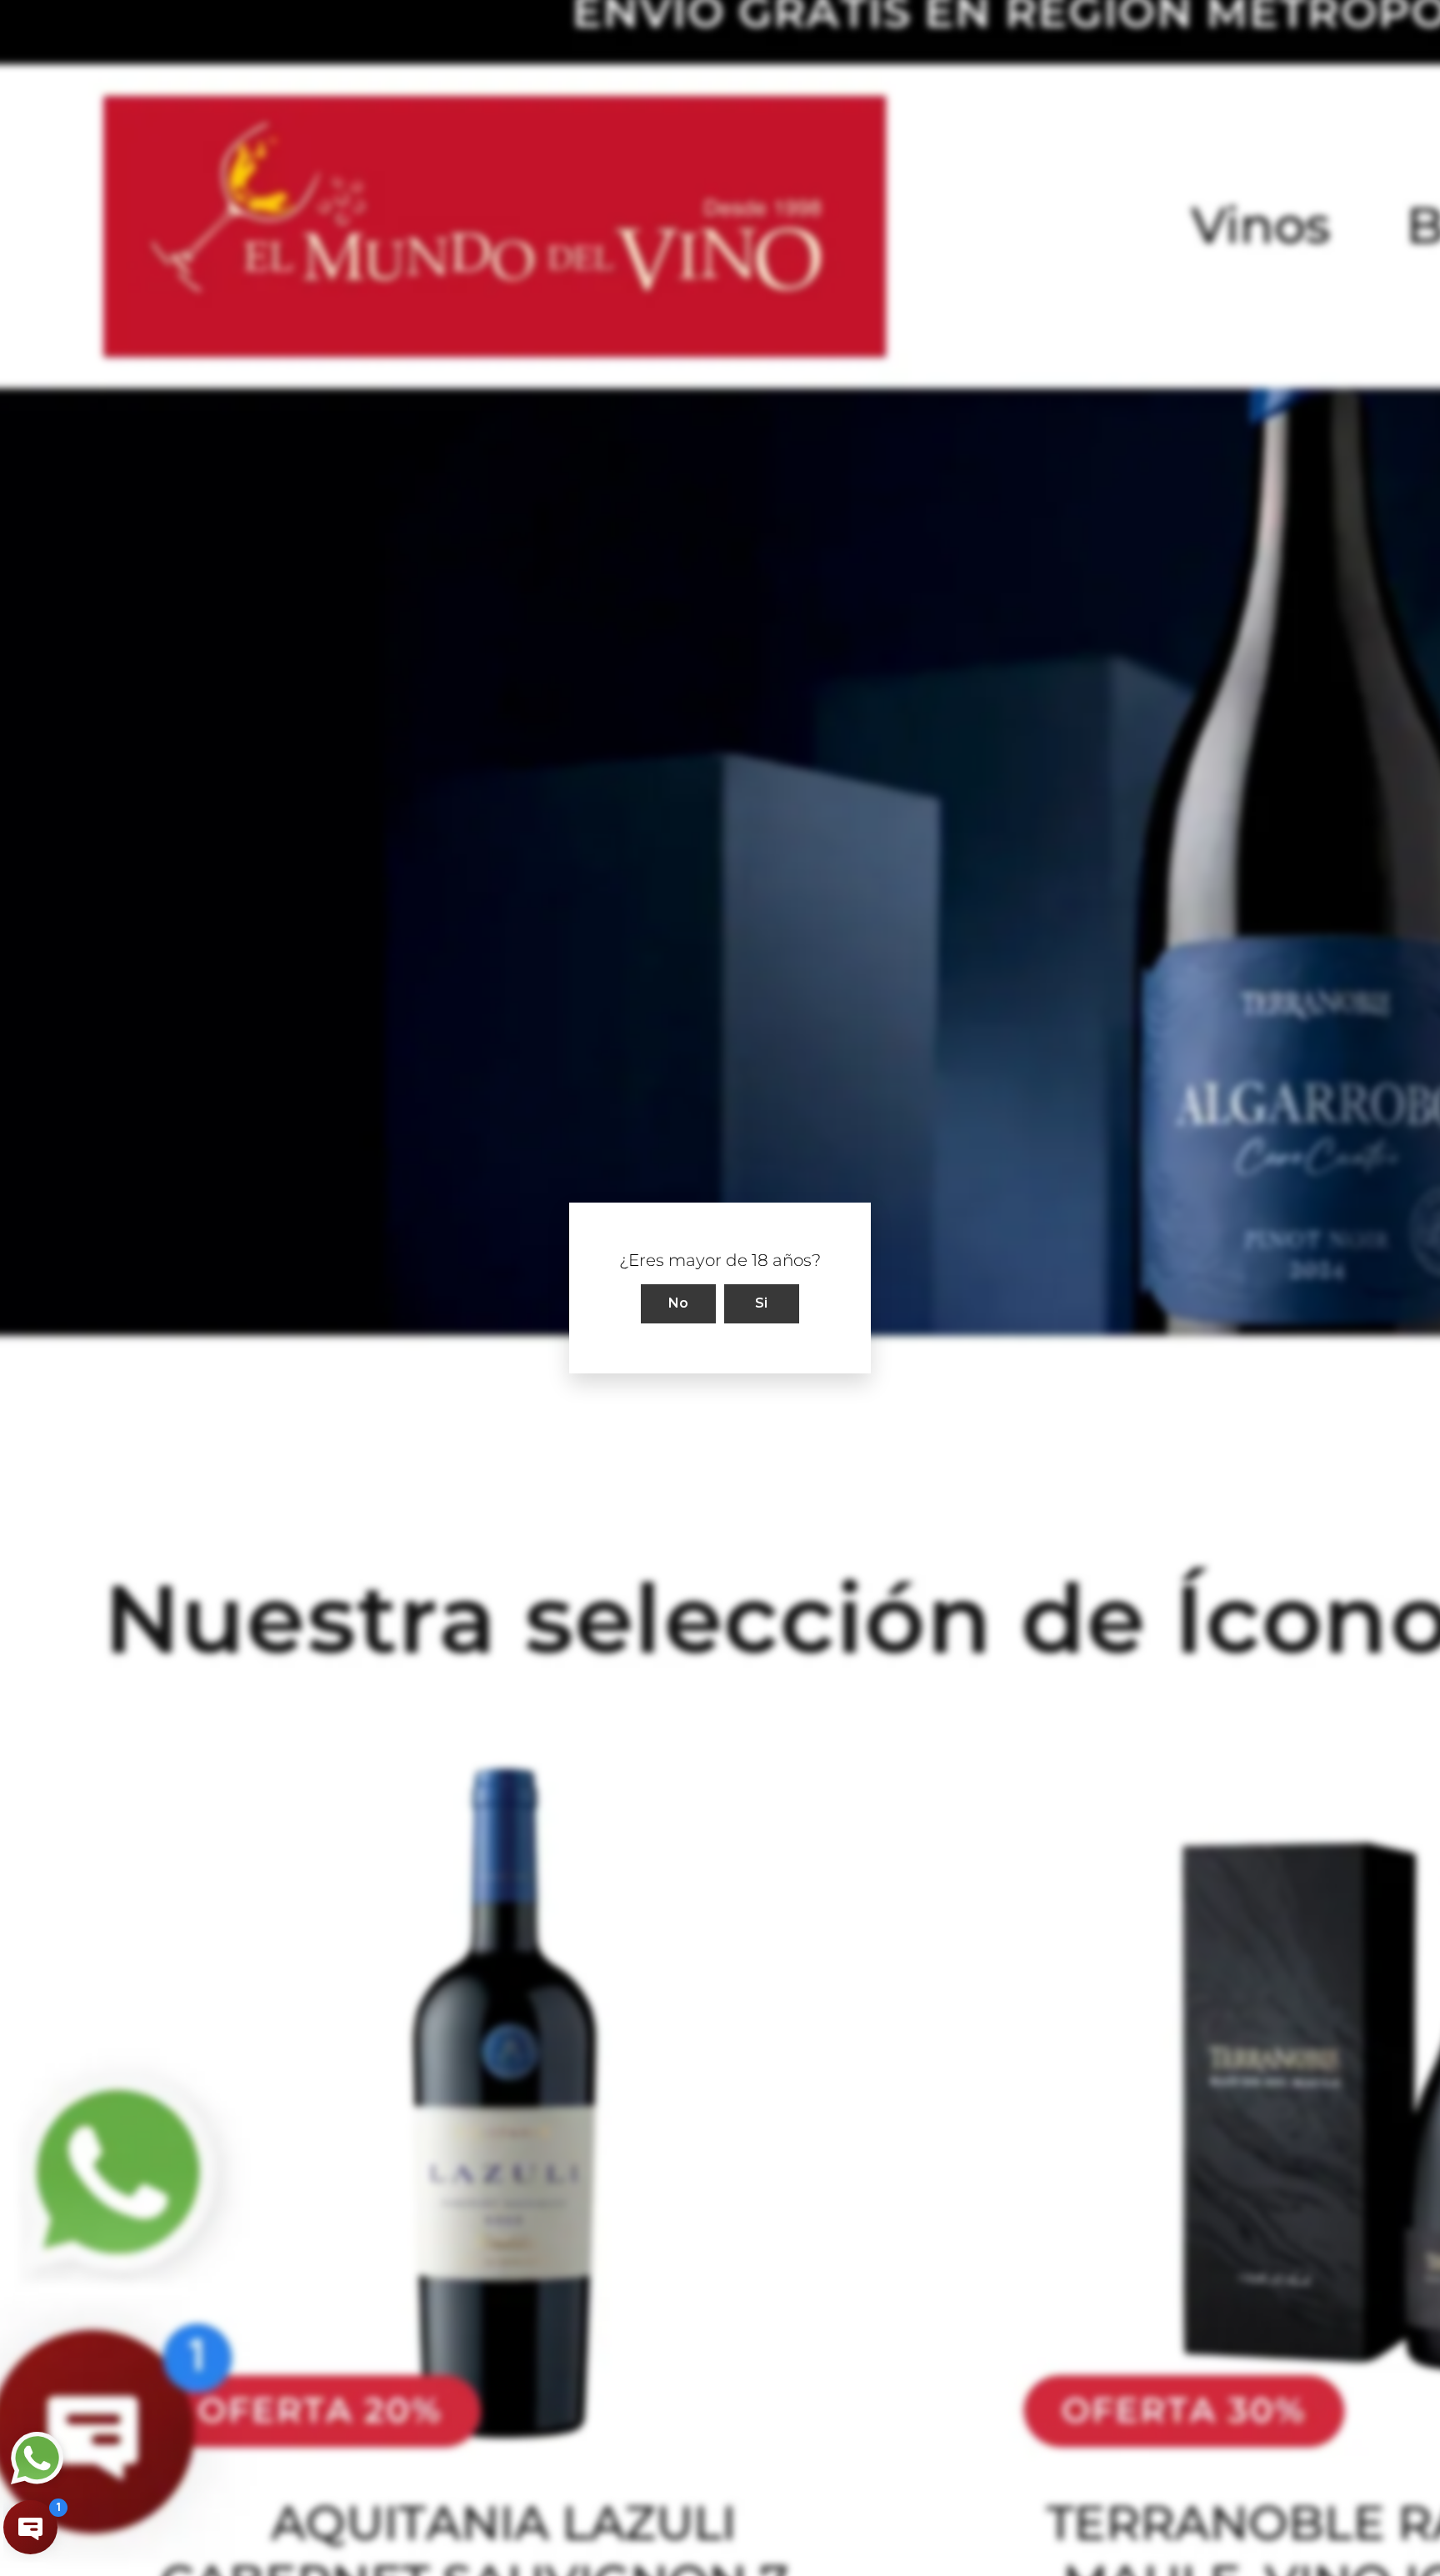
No (679, 1303)
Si (762, 1303)
